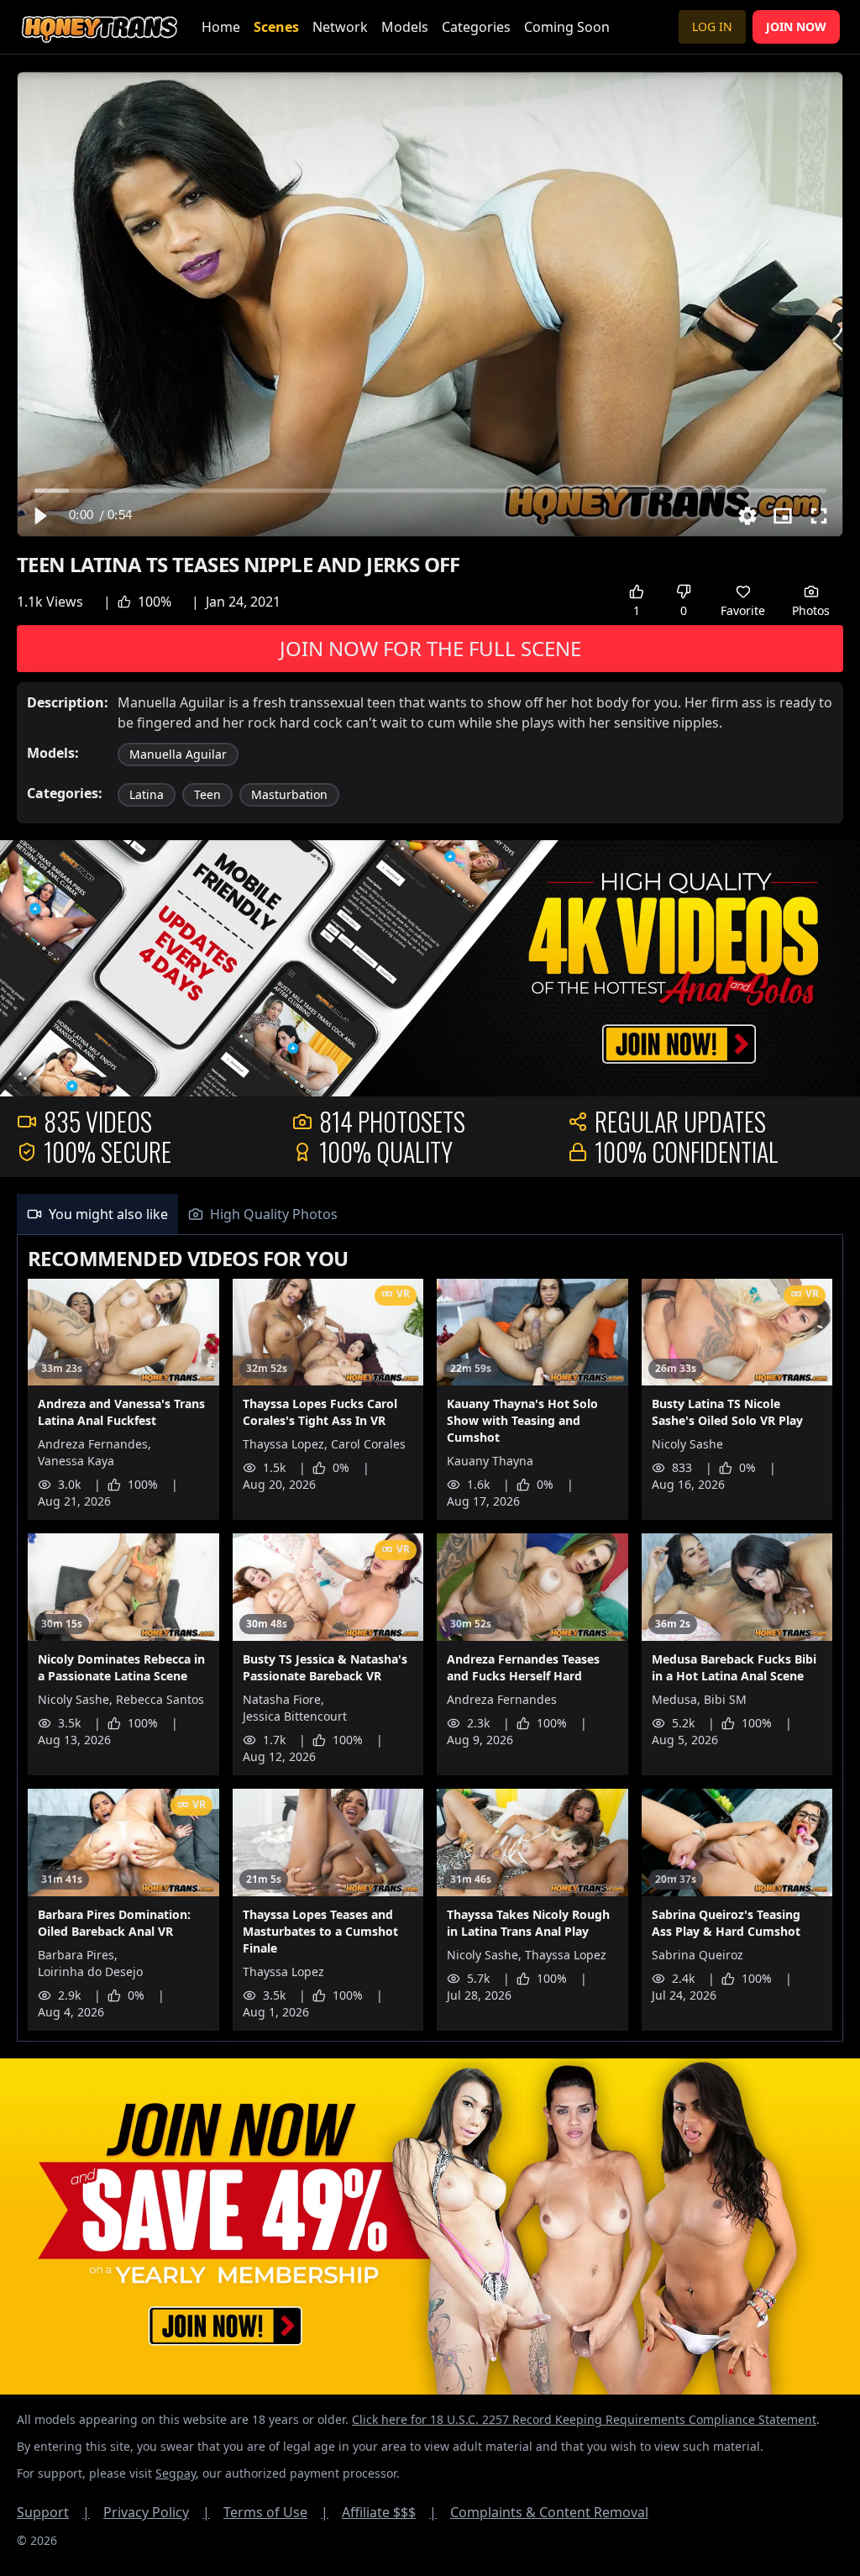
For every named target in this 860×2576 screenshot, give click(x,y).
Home (221, 27)
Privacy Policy (157, 2512)
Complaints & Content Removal (549, 2512)
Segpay (176, 2473)
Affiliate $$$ (389, 2512)
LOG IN (712, 26)
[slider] (430, 490)
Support (53, 2512)
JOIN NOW (796, 26)
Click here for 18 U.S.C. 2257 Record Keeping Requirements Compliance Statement (584, 2419)
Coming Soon (567, 27)
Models (405, 27)
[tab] (97, 1214)
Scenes (276, 27)
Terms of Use (276, 2512)
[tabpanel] (430, 1639)
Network (340, 27)
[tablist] (430, 1214)
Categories (476, 27)
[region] (430, 304)
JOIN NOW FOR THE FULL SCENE (430, 648)
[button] (39, 516)
